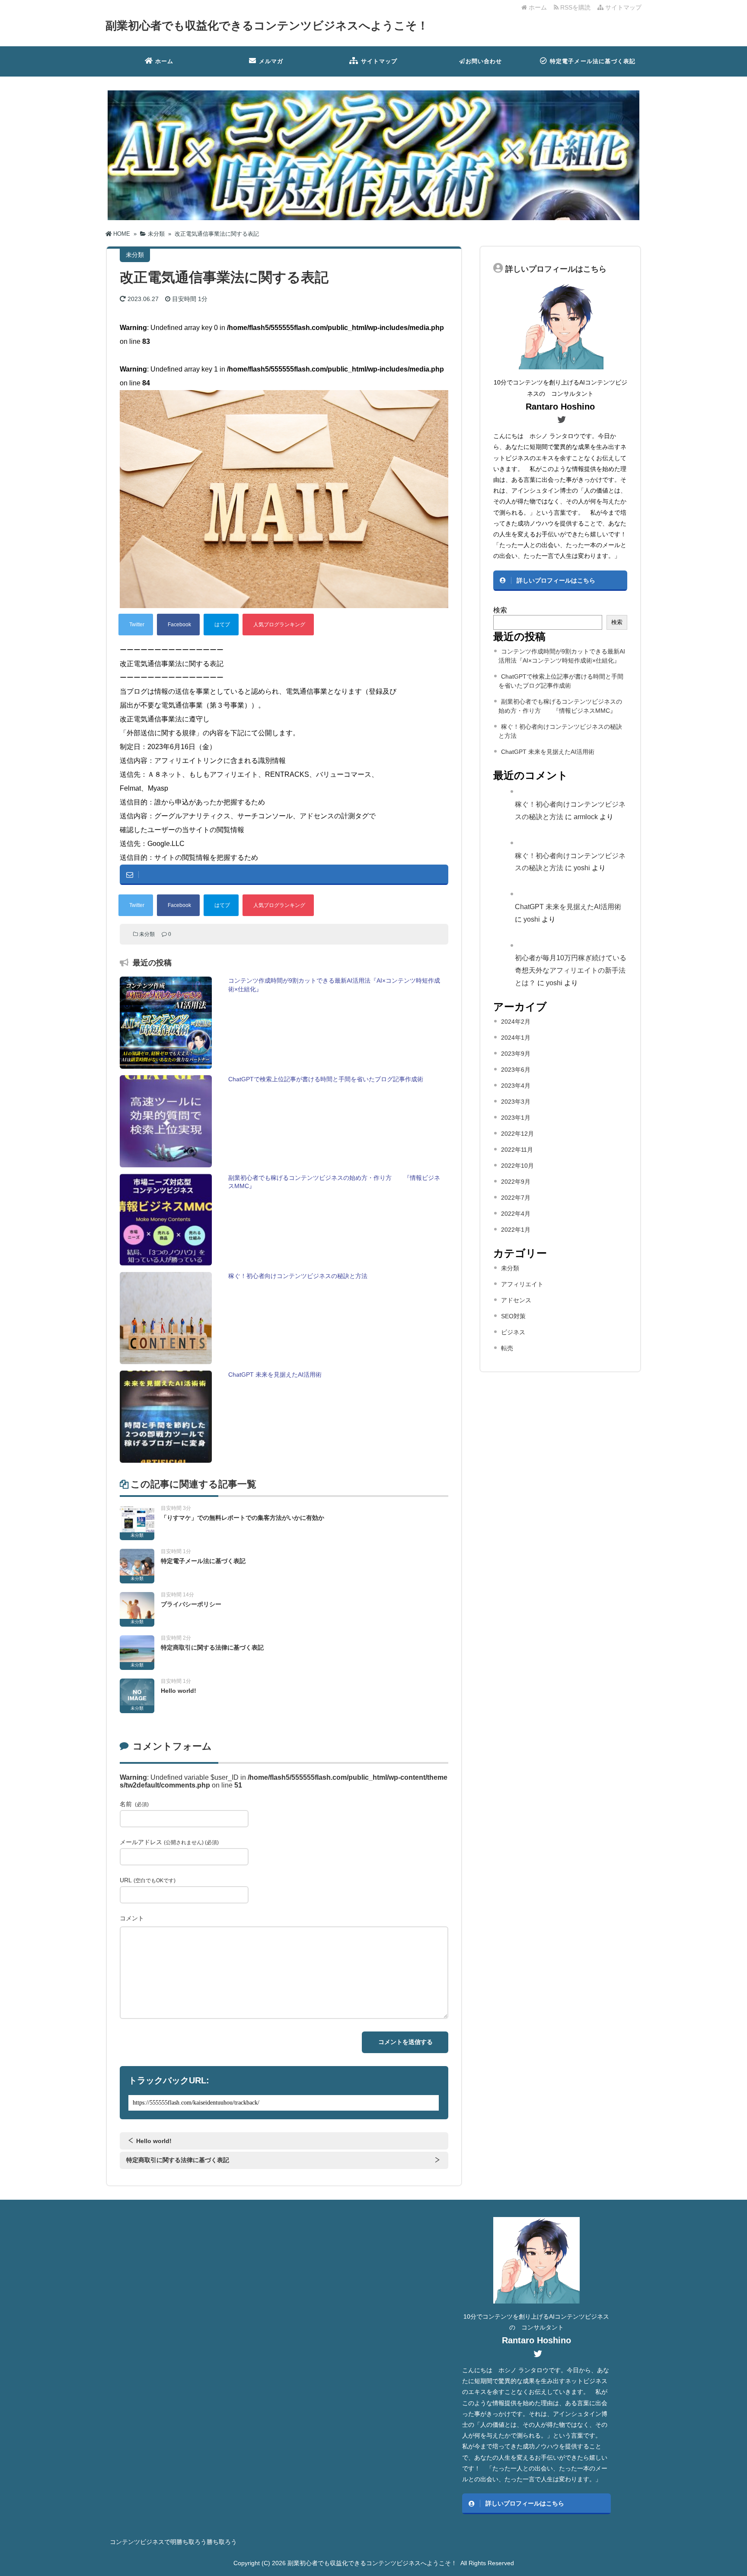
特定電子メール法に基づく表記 (593, 61)
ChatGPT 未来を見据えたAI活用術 (548, 752)
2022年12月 (517, 1134)
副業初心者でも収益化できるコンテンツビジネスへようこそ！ (267, 26)
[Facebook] (178, 625)
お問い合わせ (484, 61)
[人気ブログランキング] (278, 625)
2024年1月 (516, 1038)
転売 (507, 1348)
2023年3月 (516, 1102)
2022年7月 (516, 1198)
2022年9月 (516, 1182)
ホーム (537, 7)
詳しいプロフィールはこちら (556, 580)
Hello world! (179, 1691)
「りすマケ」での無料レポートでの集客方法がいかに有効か (243, 1518)
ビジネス (513, 1332)
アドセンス (516, 1300)
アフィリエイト (522, 1284)
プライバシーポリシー (191, 1604)
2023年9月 (516, 1054)
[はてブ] (221, 625)
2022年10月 (517, 1166)
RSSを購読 (576, 7)
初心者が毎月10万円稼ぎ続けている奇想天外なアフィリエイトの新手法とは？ (571, 970)
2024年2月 (516, 1022)
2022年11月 (517, 1150)
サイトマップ (622, 7)
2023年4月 (516, 1086)
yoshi (582, 868)
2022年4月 (516, 1214)
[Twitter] (136, 625)
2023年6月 (516, 1070)
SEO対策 (513, 1316)
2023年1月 (516, 1118)
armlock (586, 817)
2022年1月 (516, 1230)
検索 (500, 610)
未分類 (147, 934)
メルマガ (271, 61)
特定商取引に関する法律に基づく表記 (212, 1647)
